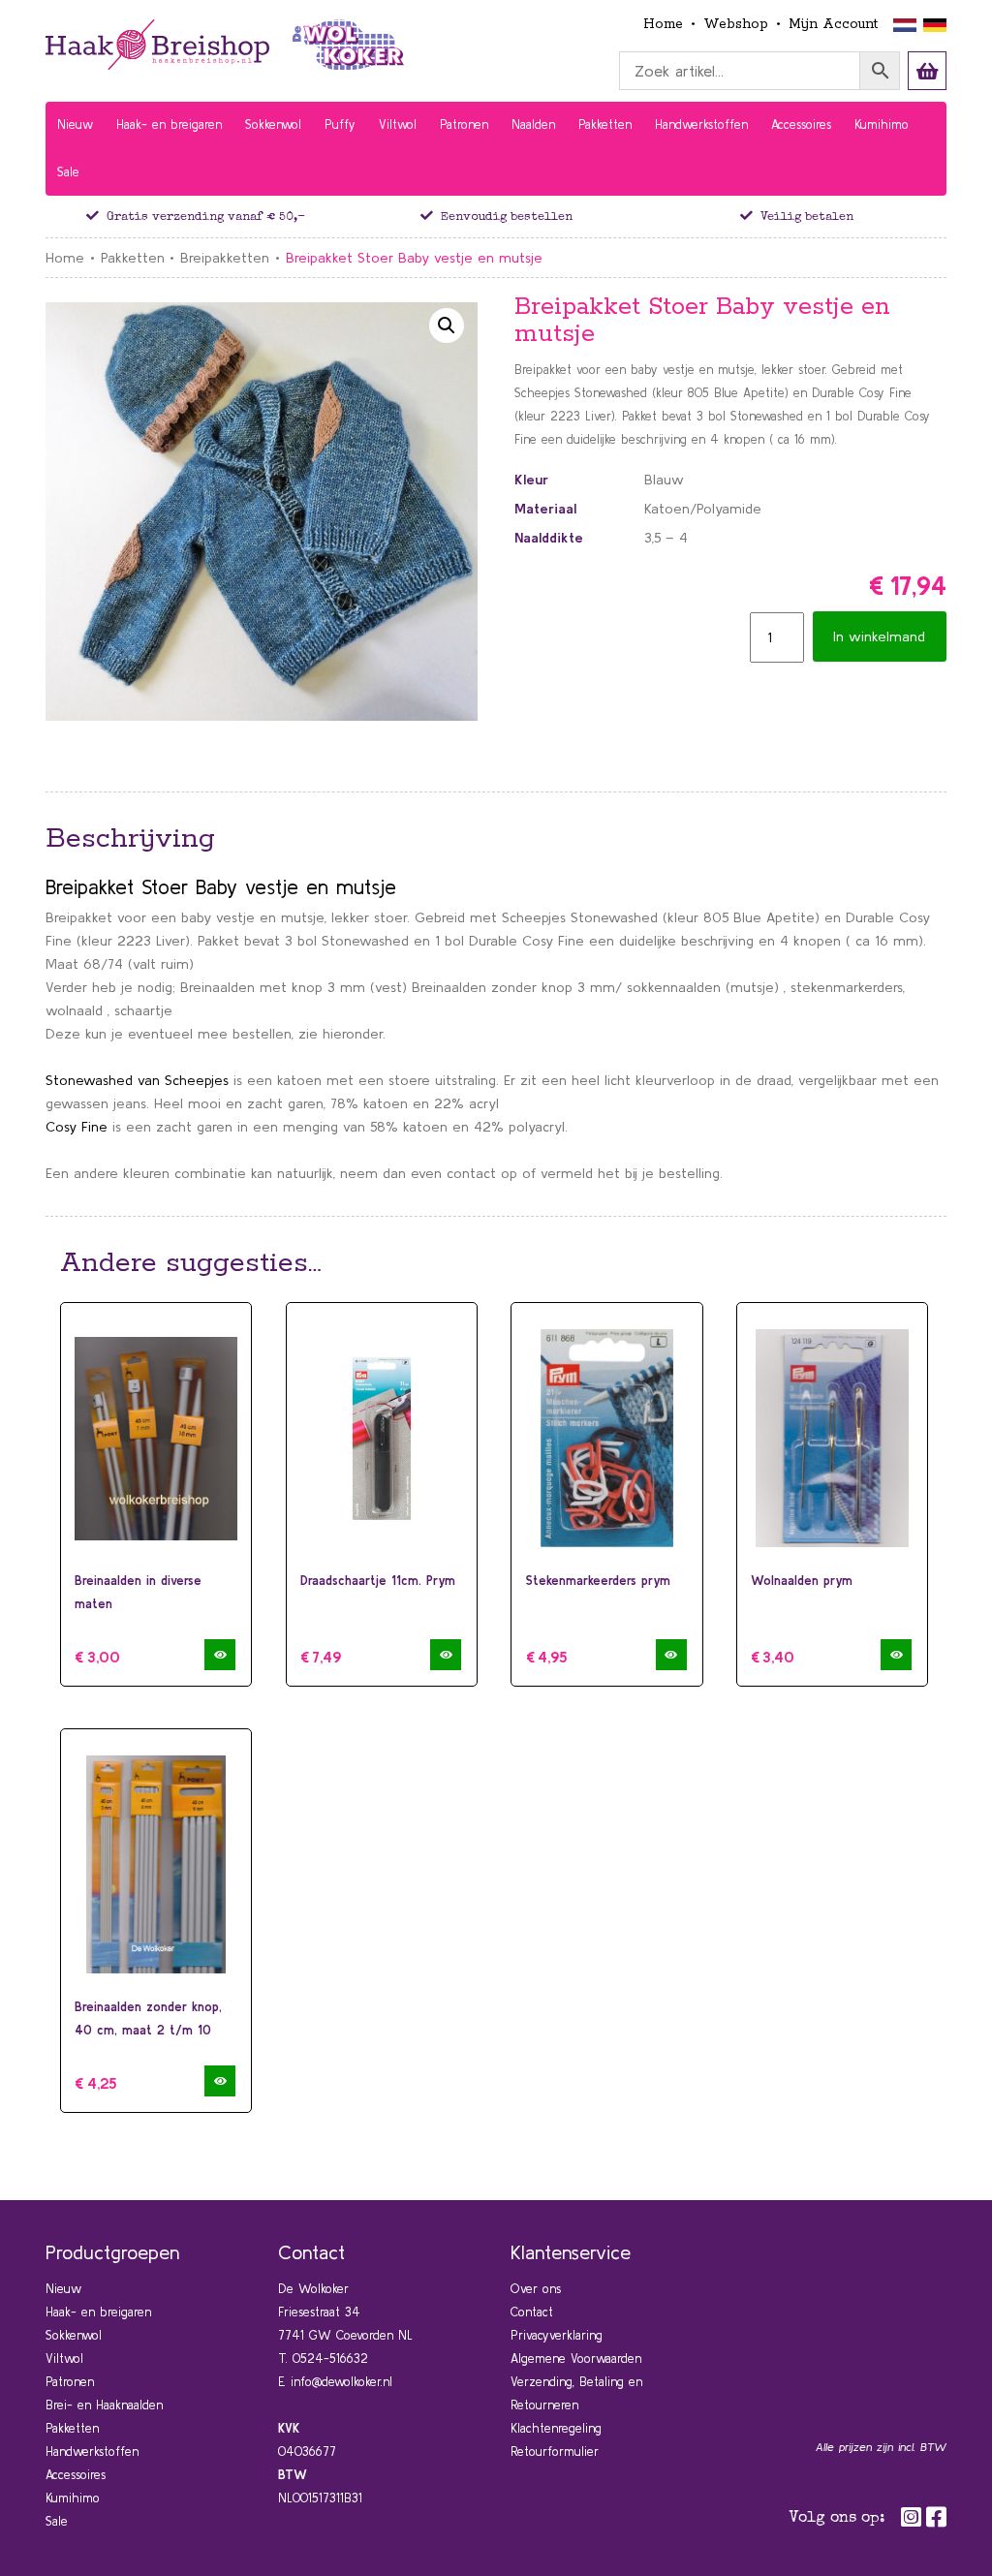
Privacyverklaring (557, 2335)
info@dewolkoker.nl (341, 2382)
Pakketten (133, 258)
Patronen (70, 2382)
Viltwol (64, 2359)
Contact (532, 2312)
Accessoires (76, 2475)
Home (663, 24)
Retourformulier (555, 2452)
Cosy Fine (77, 1127)
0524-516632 (330, 2359)
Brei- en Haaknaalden (104, 2405)
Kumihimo (73, 2498)
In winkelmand (879, 636)
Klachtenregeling (556, 2428)
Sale (57, 2521)
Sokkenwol (74, 2335)
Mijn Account (833, 24)
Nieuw (63, 2289)
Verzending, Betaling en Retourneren (576, 2393)
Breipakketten (225, 258)
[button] (447, 326)
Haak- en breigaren (98, 2312)
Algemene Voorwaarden (576, 2359)
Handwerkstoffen (92, 2452)
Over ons (536, 2289)
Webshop (736, 24)
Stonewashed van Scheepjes (137, 1080)
